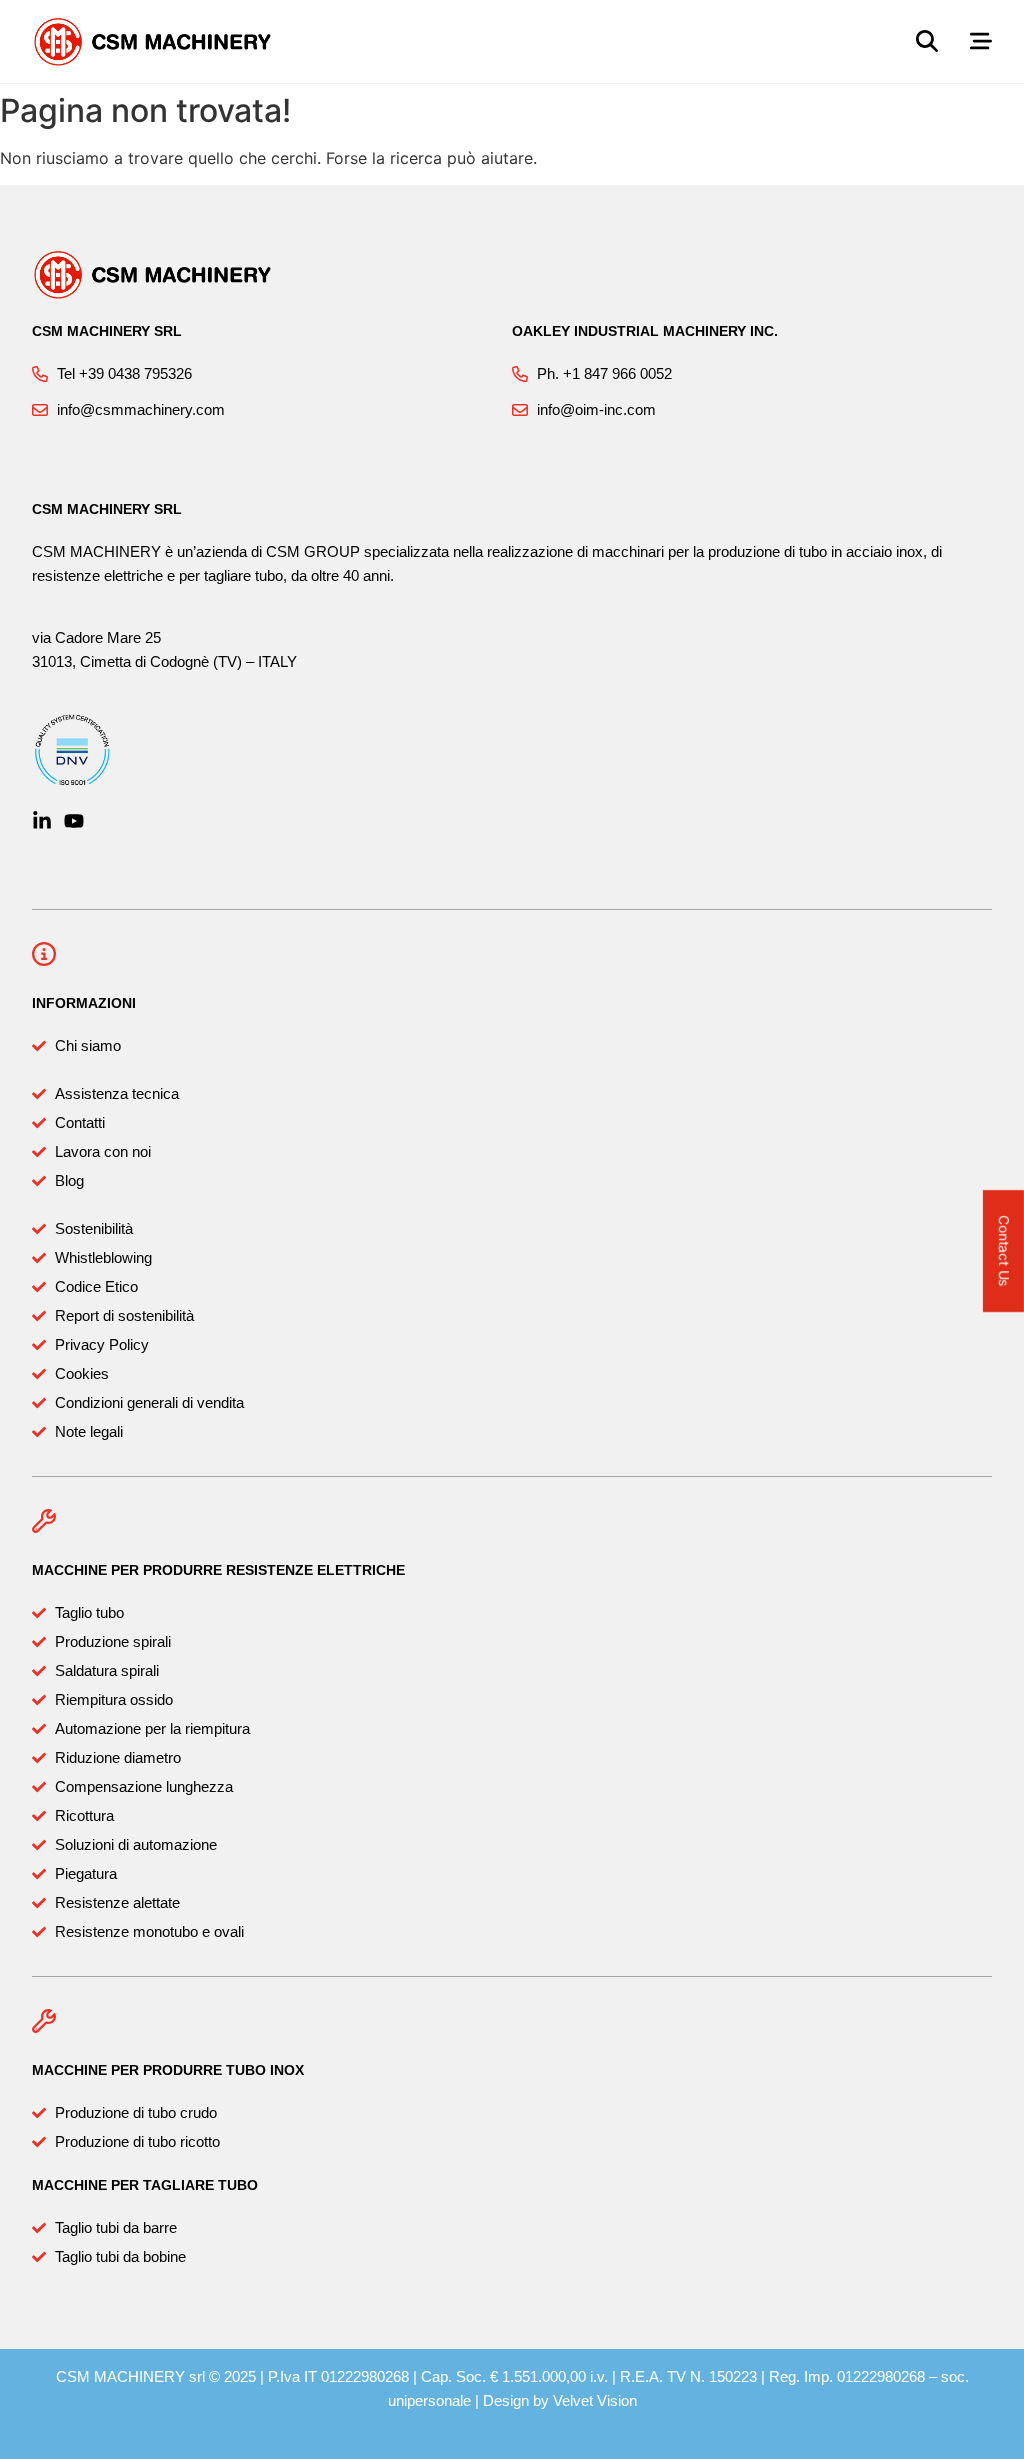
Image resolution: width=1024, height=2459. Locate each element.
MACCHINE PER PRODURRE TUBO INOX (168, 2070)
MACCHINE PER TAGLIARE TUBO (145, 2185)
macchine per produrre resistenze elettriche (218, 1570)
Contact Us (1004, 1251)
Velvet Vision (595, 2400)
